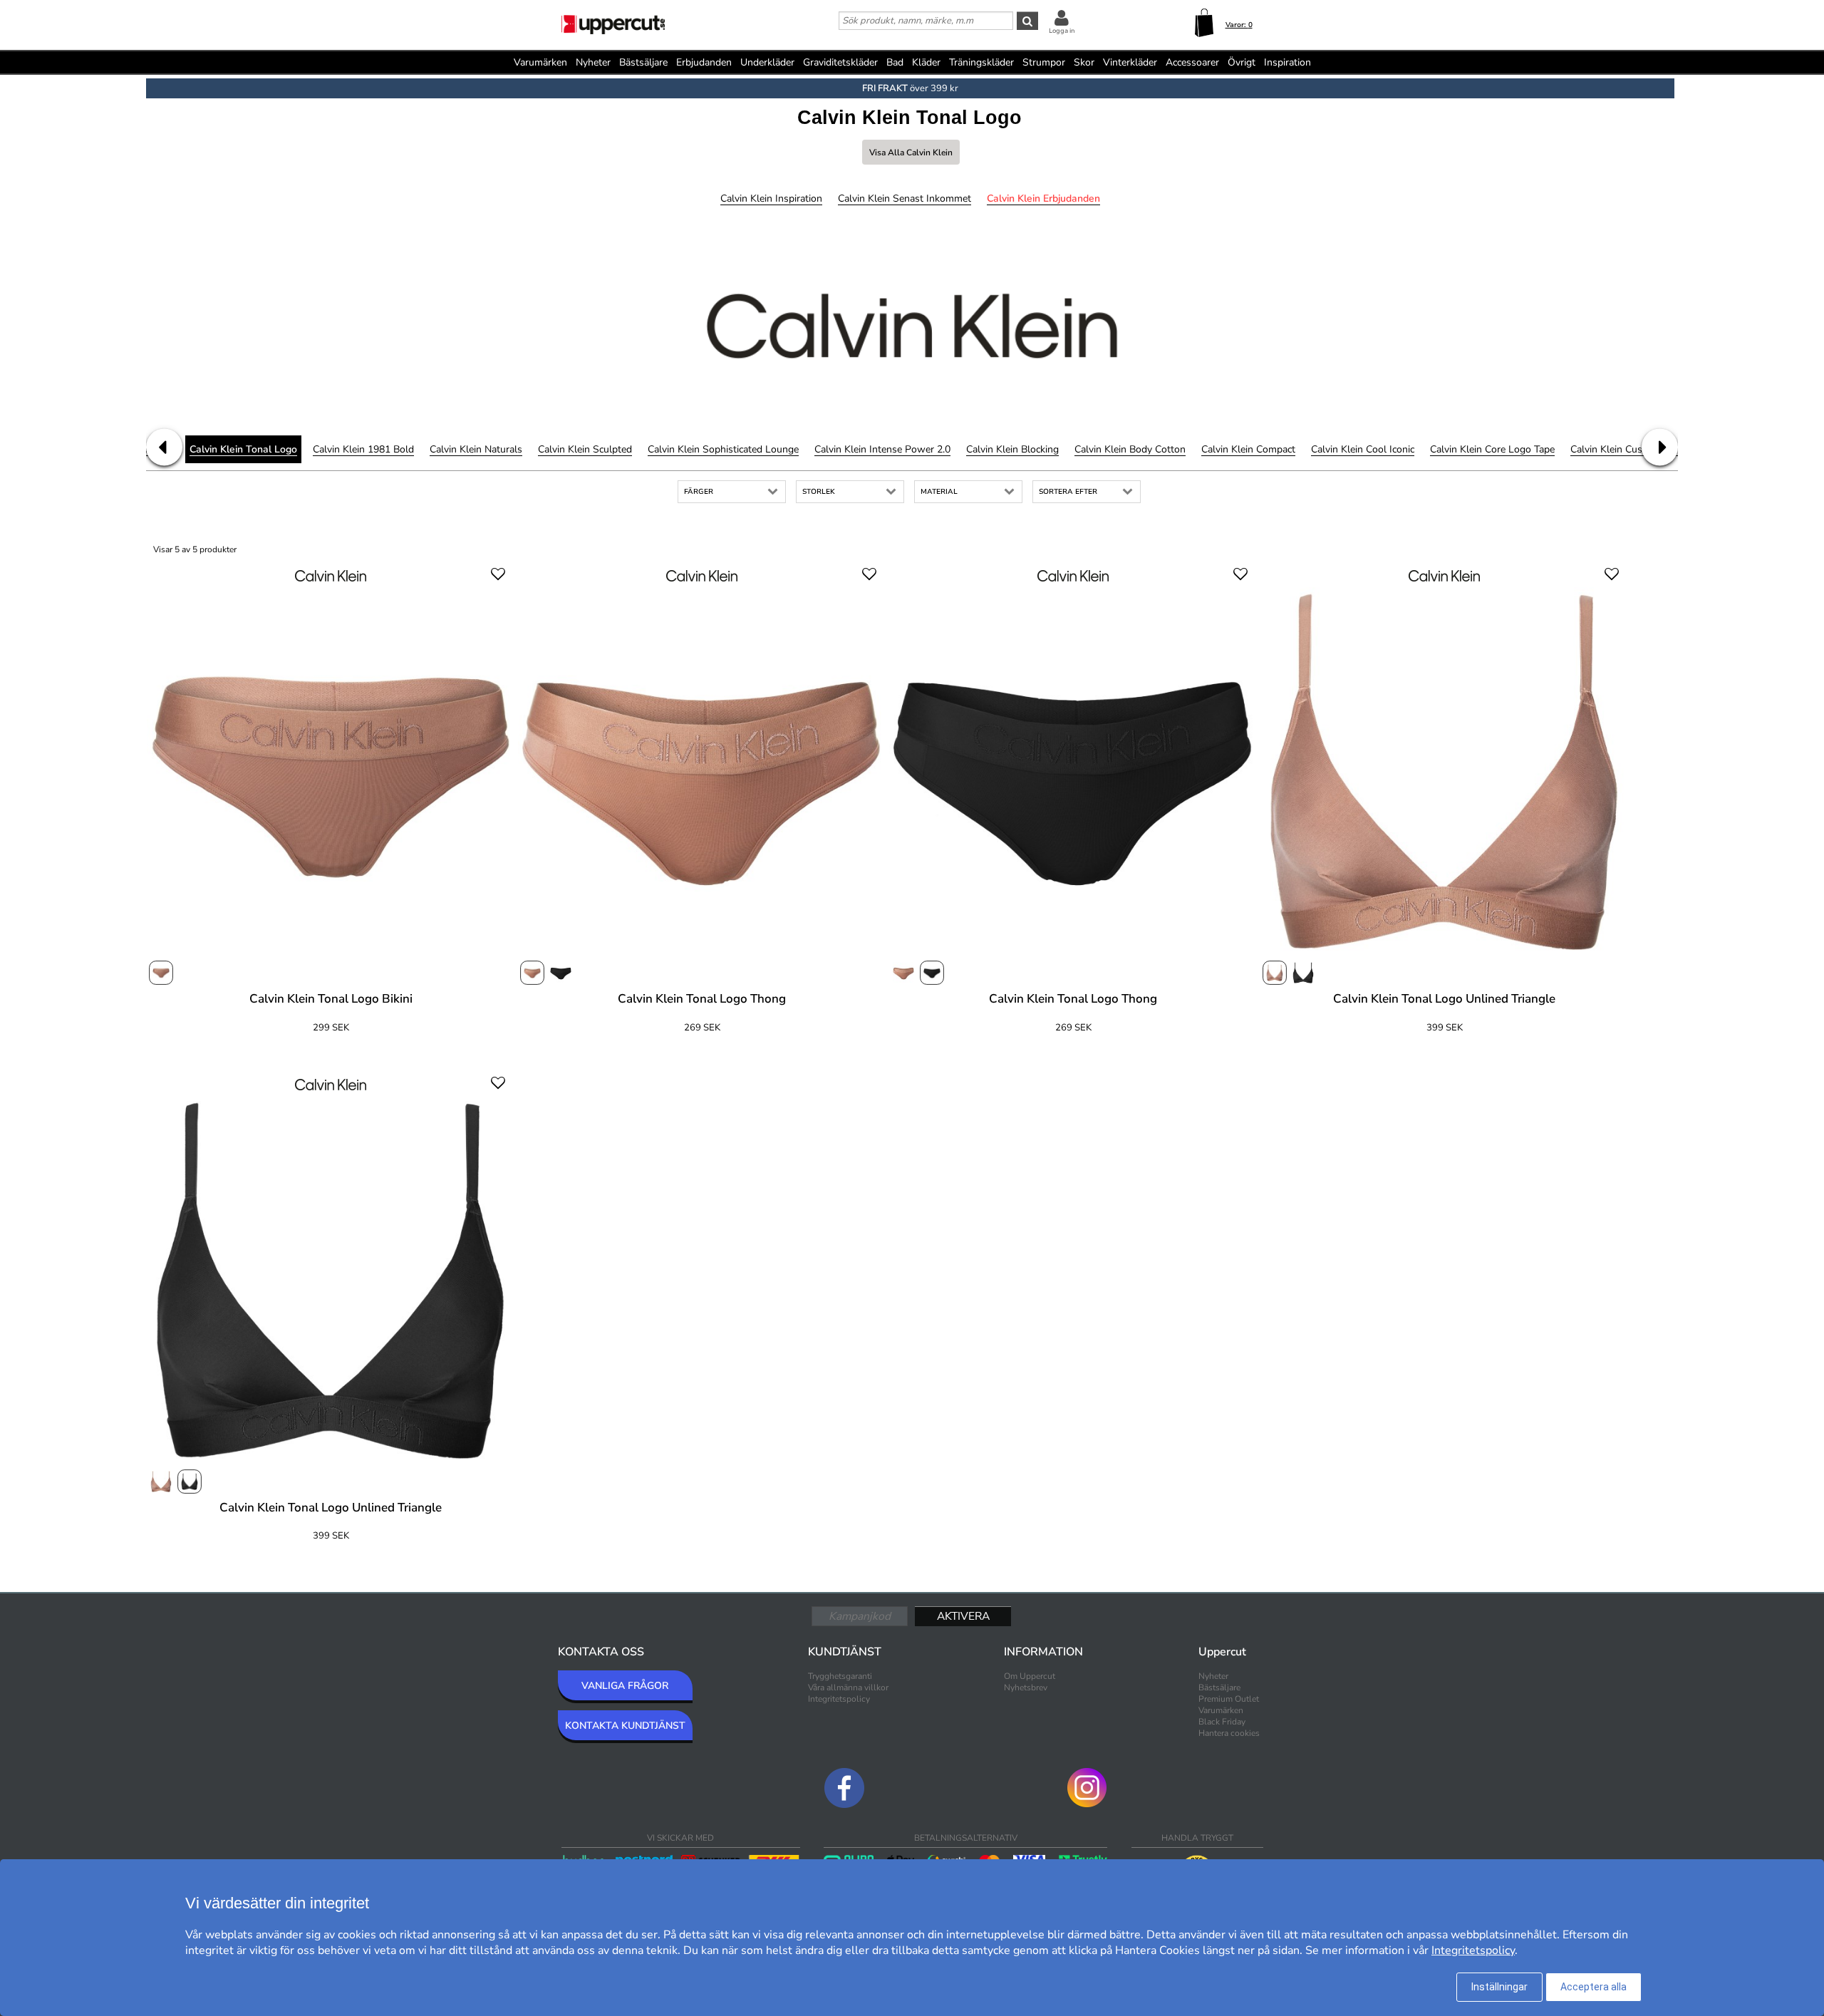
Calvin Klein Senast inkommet (905, 198)
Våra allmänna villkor (848, 1687)
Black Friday (1222, 1722)
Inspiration (1287, 62)
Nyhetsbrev (1026, 1687)
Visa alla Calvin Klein (911, 153)
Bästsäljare (643, 62)
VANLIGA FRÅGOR (625, 1686)
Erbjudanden (704, 62)
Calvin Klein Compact (1248, 449)
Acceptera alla (1594, 1987)
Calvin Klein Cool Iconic (1363, 449)
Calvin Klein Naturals (476, 449)
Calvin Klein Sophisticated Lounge (723, 449)
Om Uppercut (1030, 1676)
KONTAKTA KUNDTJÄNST (625, 1726)
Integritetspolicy (839, 1699)
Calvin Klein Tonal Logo (243, 449)
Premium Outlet (1229, 1699)
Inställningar (1499, 1987)
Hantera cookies (1229, 1733)
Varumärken (540, 62)
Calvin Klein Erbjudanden (1043, 198)
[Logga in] (1062, 17)
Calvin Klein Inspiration (771, 198)
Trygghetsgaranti (840, 1676)
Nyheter (593, 62)
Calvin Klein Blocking (1012, 449)
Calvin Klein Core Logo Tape (1492, 449)
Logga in (1062, 31)
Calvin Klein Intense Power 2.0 (882, 449)
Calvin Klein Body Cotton (1130, 449)
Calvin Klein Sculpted (585, 449)
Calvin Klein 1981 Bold (363, 449)
